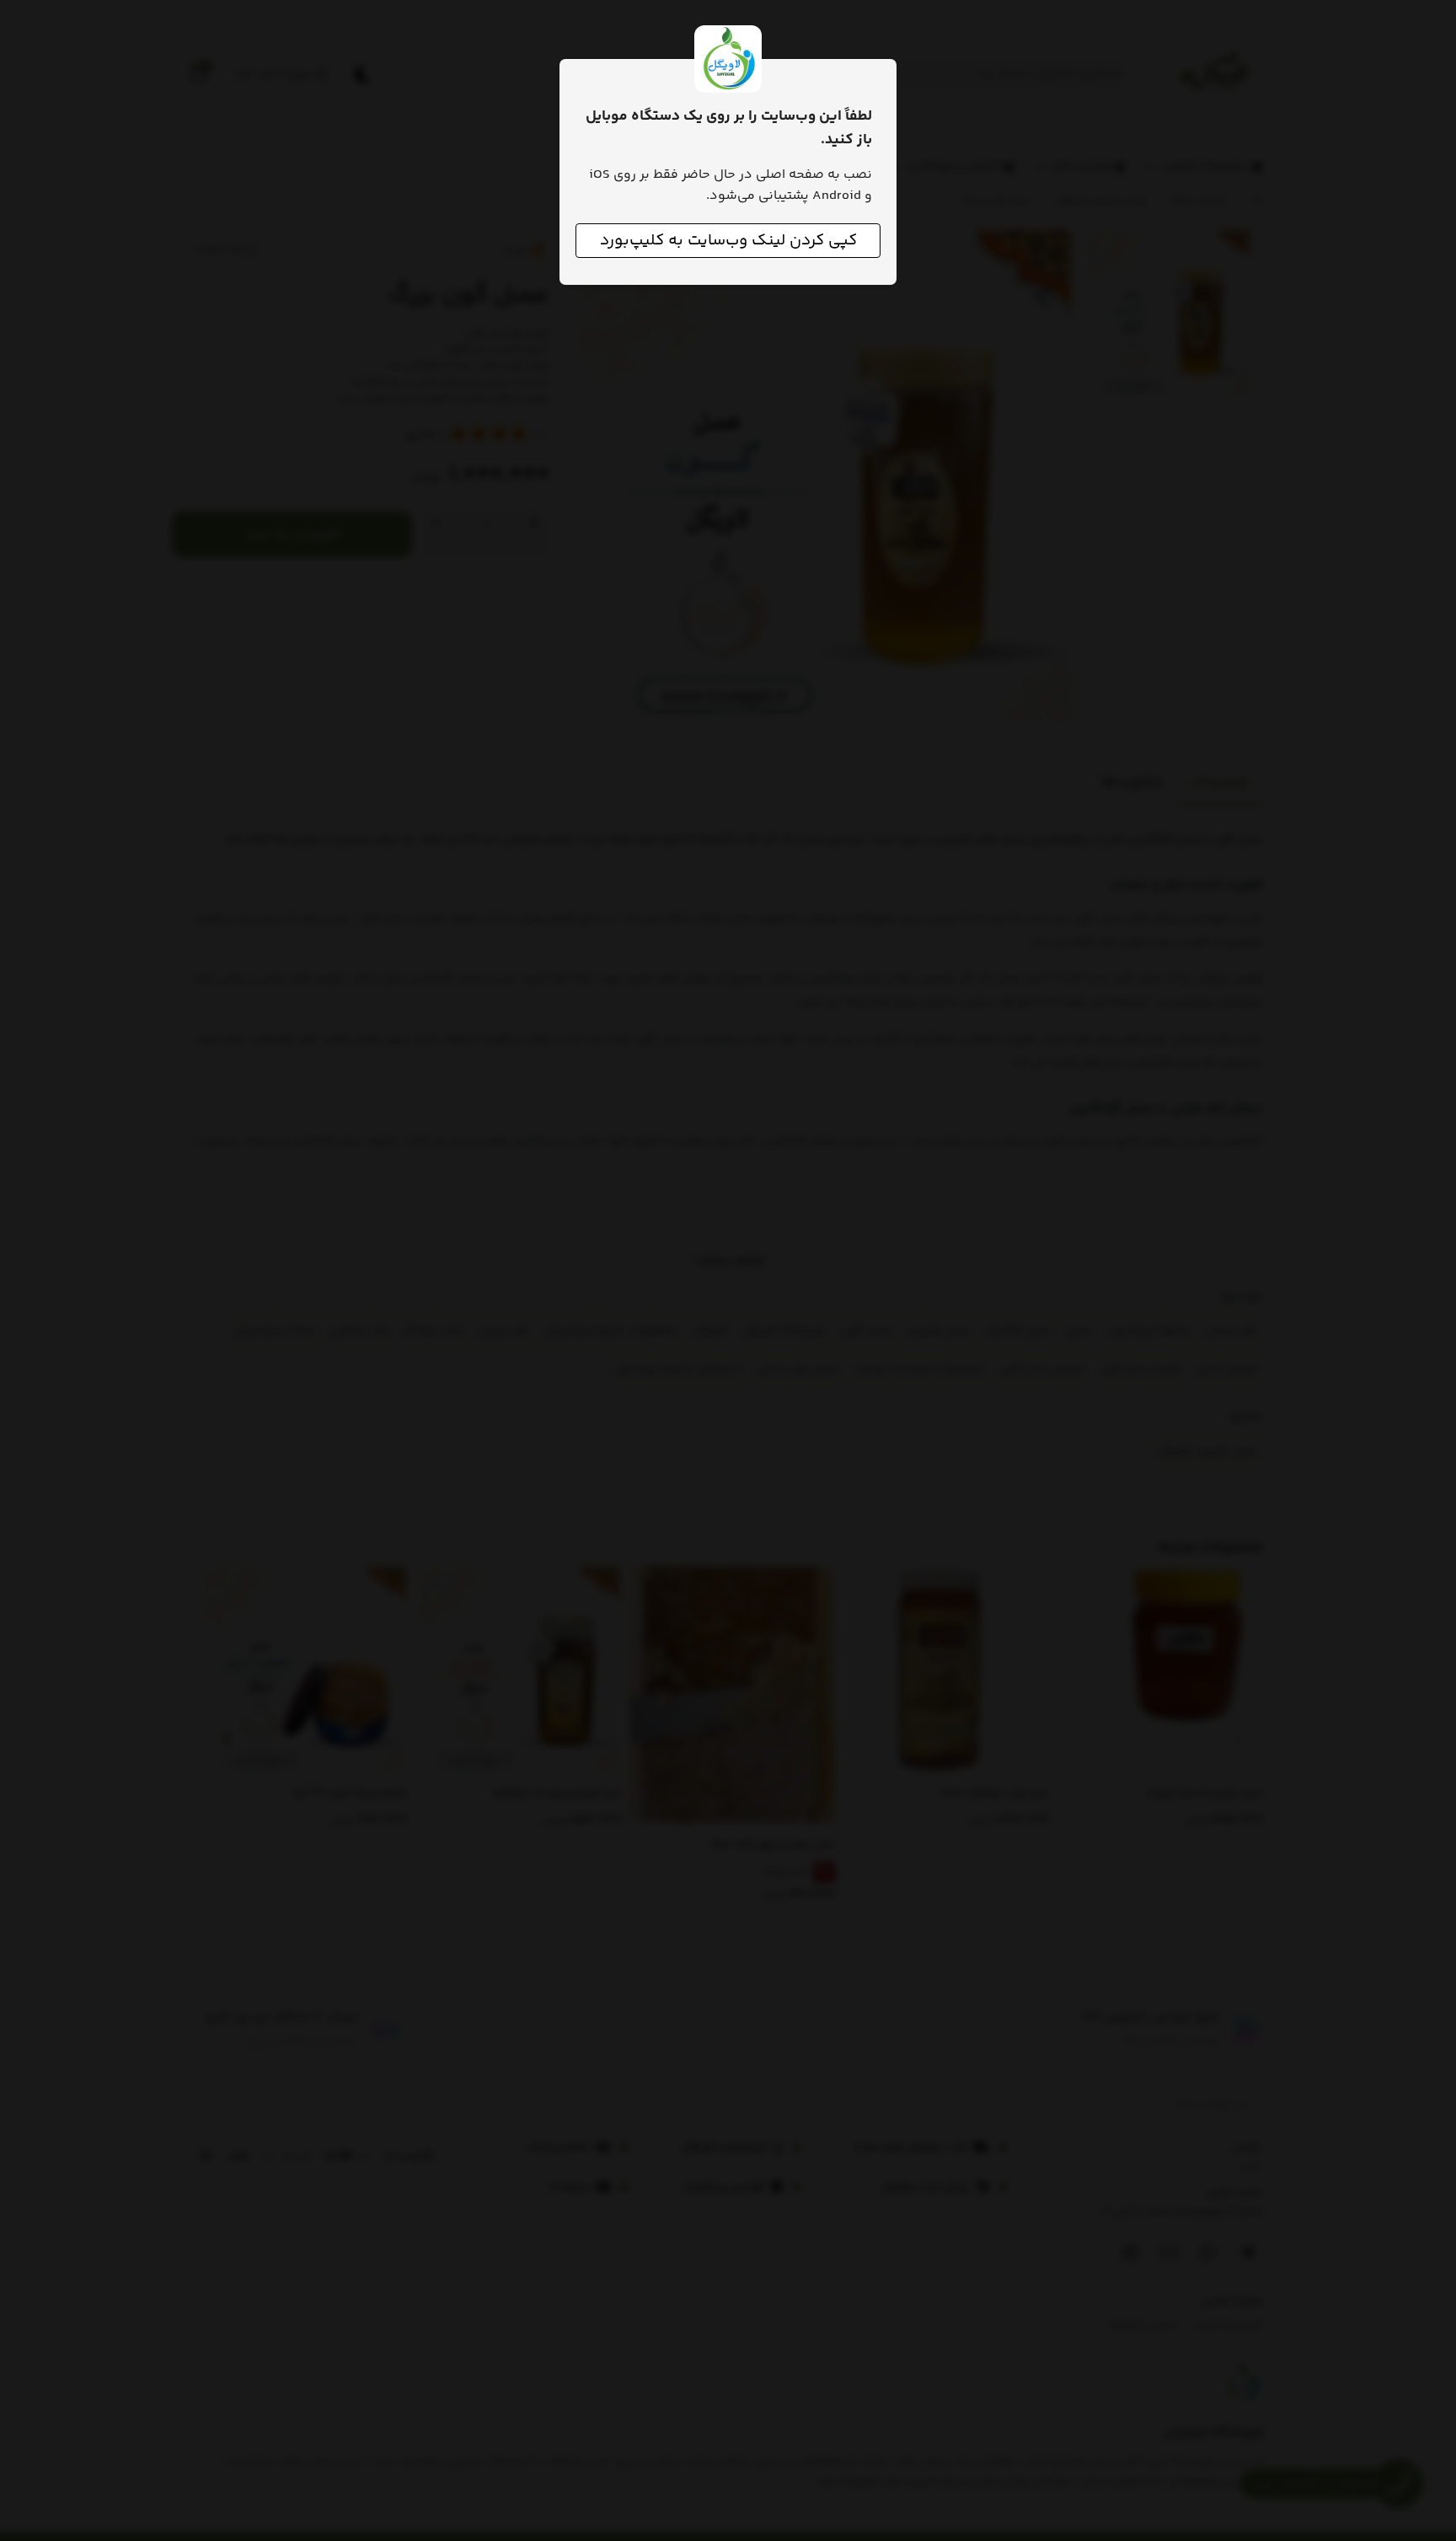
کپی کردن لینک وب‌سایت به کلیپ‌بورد (728, 241)
